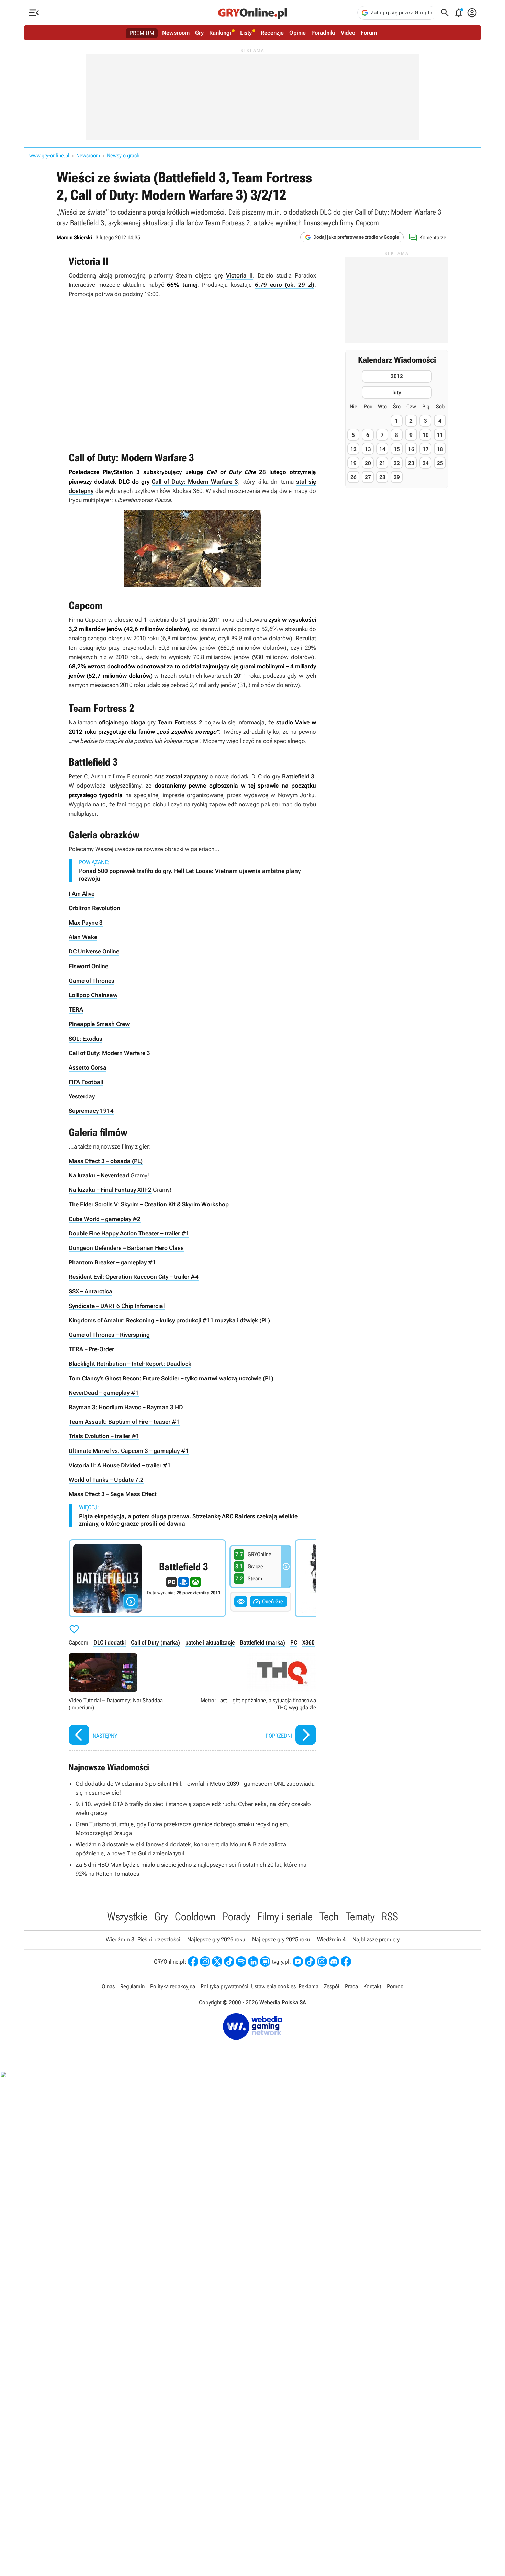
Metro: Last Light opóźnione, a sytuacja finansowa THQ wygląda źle (256, 1700)
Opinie (298, 33)
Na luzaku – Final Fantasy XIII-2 (110, 1190)
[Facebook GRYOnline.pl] (193, 1962)
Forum (369, 33)
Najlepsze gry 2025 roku (281, 1939)
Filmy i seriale (285, 1917)
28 (382, 477)
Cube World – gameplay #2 (105, 1219)
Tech (329, 1917)
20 (368, 463)
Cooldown (195, 1917)
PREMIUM (142, 33)
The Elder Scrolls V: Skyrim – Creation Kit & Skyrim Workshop (149, 1204)
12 (353, 449)
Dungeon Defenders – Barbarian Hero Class (126, 1248)
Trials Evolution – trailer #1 (104, 1436)
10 (426, 435)
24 (426, 463)
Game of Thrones (92, 981)
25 (440, 463)
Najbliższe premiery (376, 1939)
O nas (108, 1986)
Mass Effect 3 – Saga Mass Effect (113, 1494)
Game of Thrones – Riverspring (109, 1335)
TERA (76, 1009)
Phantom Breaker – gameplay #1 (112, 1262)
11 (440, 435)
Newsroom (176, 33)
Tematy (360, 1917)
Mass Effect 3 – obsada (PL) (106, 1161)
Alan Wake (83, 937)
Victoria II (240, 275)
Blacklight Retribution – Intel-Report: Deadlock (130, 1364)
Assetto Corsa (88, 1067)
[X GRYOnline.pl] (217, 1962)
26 (353, 477)
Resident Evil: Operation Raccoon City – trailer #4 (134, 1277)
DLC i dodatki (110, 1642)
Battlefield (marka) (262, 1642)
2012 (397, 377)
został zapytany (187, 776)
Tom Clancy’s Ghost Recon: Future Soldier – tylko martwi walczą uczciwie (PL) (171, 1378)
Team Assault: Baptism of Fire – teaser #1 (124, 1422)
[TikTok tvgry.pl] (310, 1962)
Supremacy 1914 (91, 1111)
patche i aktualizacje (210, 1642)
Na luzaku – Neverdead (99, 1175)
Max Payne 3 (86, 923)
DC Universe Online (94, 951)
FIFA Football (86, 1082)
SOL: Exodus (86, 1039)
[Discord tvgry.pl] (334, 1962)
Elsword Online (88, 966)
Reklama (308, 1986)
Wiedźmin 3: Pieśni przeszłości (143, 1939)
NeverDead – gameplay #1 (104, 1393)
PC (294, 1642)
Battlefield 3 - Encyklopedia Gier (147, 1578)
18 (440, 449)
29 (397, 477)
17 (426, 449)
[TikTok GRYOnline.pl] (229, 1962)
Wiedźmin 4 (331, 1939)
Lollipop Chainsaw (93, 995)
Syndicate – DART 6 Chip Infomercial (117, 1306)
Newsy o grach (123, 155)
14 (382, 449)
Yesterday (82, 1096)
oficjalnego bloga (122, 722)
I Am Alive (82, 894)
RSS (390, 1917)
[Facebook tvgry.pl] (346, 1962)
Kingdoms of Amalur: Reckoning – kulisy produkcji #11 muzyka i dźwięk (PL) (169, 1320)
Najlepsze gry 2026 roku (216, 1939)
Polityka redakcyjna (173, 1986)
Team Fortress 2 (180, 722)
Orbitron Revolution (94, 908)
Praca (351, 1986)
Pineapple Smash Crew (99, 1024)
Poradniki (323, 33)
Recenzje (272, 33)
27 (368, 477)
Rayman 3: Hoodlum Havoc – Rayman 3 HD (126, 1407)
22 (397, 463)
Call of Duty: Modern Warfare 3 (195, 482)
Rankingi (220, 33)
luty (397, 393)
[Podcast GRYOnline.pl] (241, 1962)
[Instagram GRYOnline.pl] (205, 1962)
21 (382, 463)
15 (397, 449)
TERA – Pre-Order (91, 1349)
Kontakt (372, 1986)
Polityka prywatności (225, 1986)
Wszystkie (127, 1917)
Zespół (332, 1986)
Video (348, 33)
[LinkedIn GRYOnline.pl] (253, 1962)
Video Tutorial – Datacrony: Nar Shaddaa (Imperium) (129, 1700)
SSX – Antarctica (91, 1291)
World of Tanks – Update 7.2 (106, 1480)
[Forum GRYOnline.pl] (265, 1962)
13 (368, 449)
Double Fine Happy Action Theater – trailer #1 (129, 1233)
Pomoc (395, 1986)
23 (411, 463)
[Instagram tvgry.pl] (322, 1962)
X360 (308, 1642)
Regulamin (132, 1986)
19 (353, 463)
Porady (237, 1917)
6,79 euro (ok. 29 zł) (285, 285)
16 (411, 449)
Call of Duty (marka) (155, 1642)
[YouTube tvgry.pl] (298, 1962)
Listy (246, 33)
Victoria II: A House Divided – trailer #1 (120, 1465)
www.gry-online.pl (49, 155)
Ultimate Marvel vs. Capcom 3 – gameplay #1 (129, 1451)
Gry (199, 33)
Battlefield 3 (298, 776)
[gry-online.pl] (252, 13)
